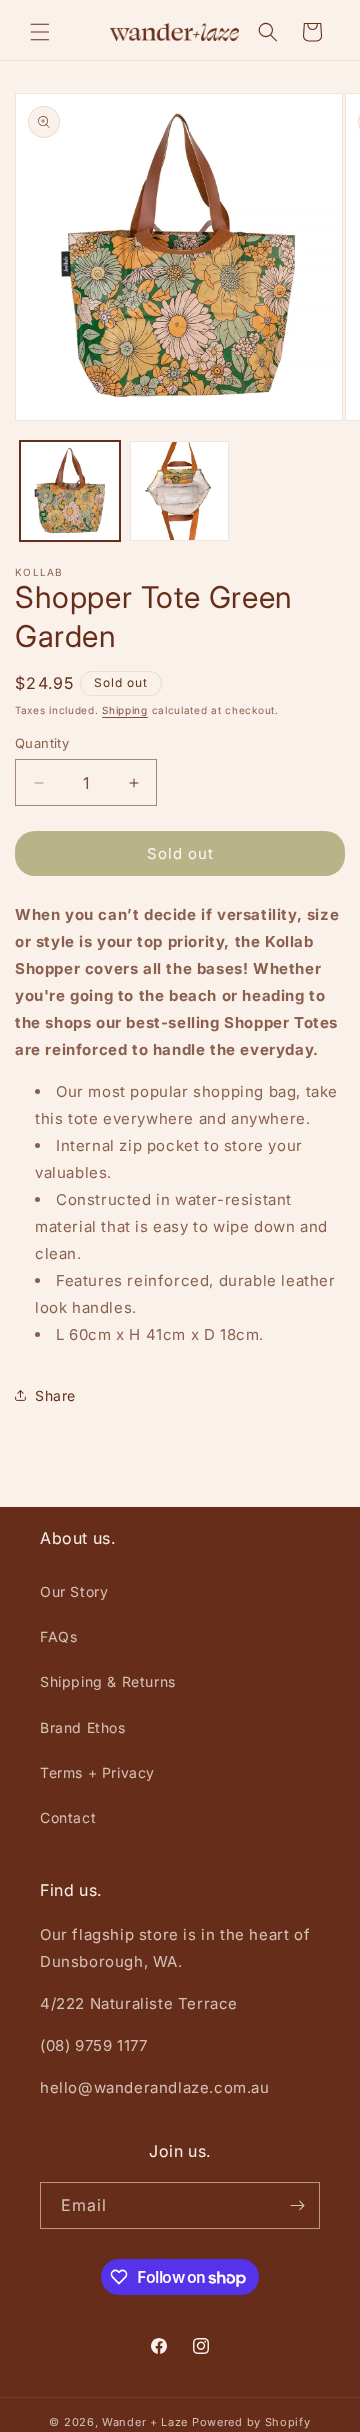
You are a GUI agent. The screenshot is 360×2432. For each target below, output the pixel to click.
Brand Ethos (83, 1727)
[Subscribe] (297, 2205)
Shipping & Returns (108, 1681)
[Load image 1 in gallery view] (70, 491)
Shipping (125, 710)
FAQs (58, 1636)
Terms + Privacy (97, 1772)
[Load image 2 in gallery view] (180, 491)
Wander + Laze (145, 2422)
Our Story (74, 1591)
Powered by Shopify (251, 2422)
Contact (68, 1817)
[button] (40, 32)
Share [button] (55, 1395)
